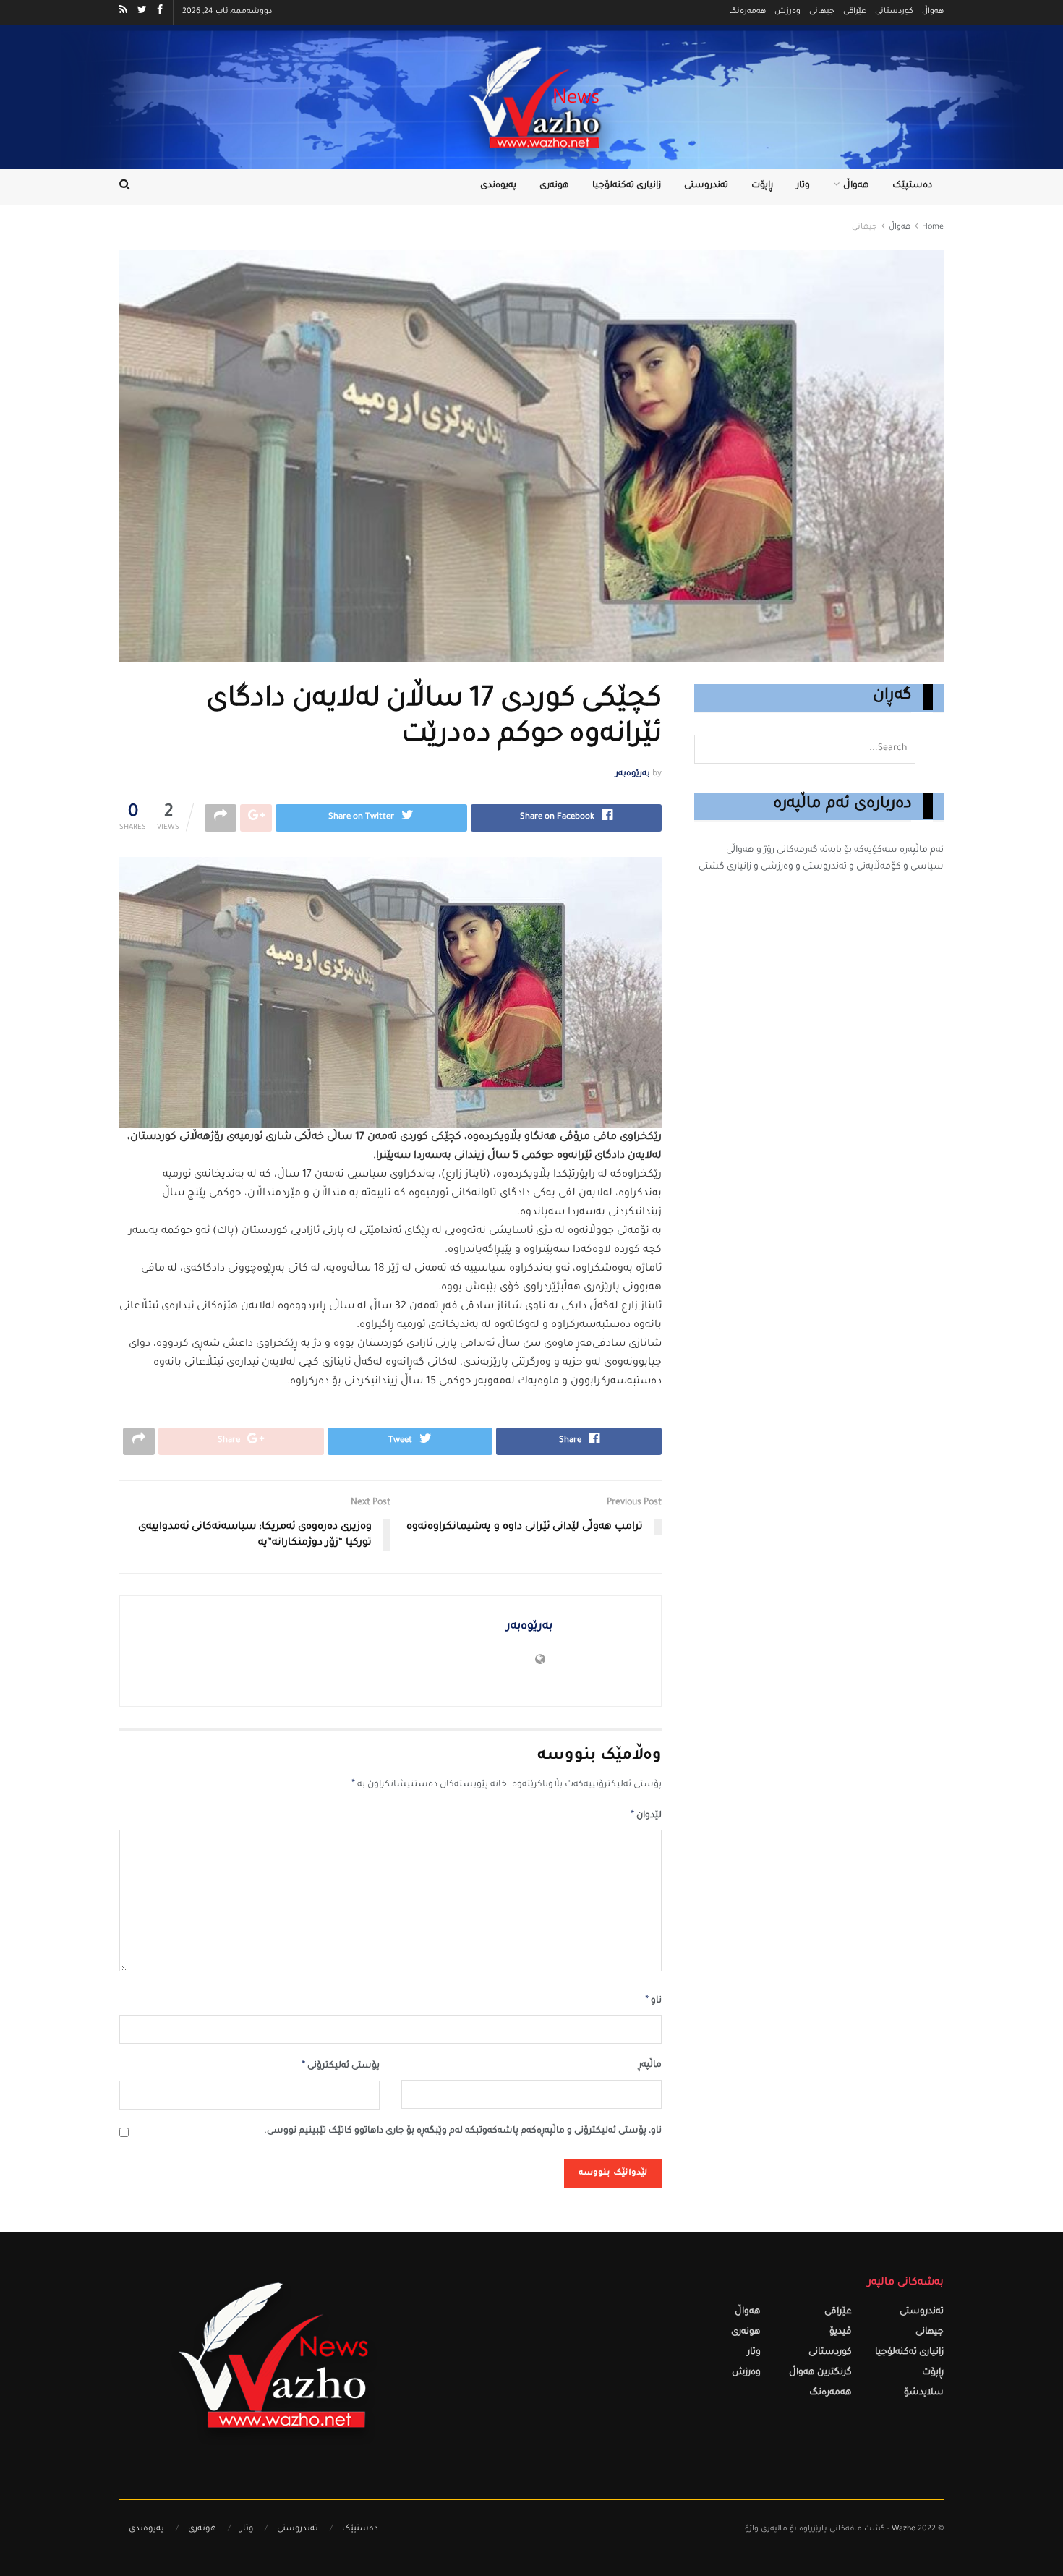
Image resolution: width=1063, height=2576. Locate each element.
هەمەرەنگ (747, 12)
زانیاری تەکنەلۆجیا (627, 186)
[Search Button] (929, 749)
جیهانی (822, 12)
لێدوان (646, 1816)
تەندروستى (706, 186)
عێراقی (855, 12)
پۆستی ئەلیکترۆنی (341, 2066)
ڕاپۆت (762, 186)
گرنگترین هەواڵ (820, 2373)
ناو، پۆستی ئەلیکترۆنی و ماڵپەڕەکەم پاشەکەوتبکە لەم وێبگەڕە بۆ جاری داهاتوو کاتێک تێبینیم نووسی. (463, 2132)
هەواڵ (933, 12)
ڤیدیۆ (841, 2333)
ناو (653, 2001)
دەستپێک (912, 186)
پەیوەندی (498, 186)
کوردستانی (894, 12)
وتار (803, 186)
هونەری (554, 186)
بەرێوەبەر (633, 774)
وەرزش (787, 12)
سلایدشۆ (924, 2393)
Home (933, 227)
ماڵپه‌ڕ (650, 2066)
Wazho (904, 2529)
